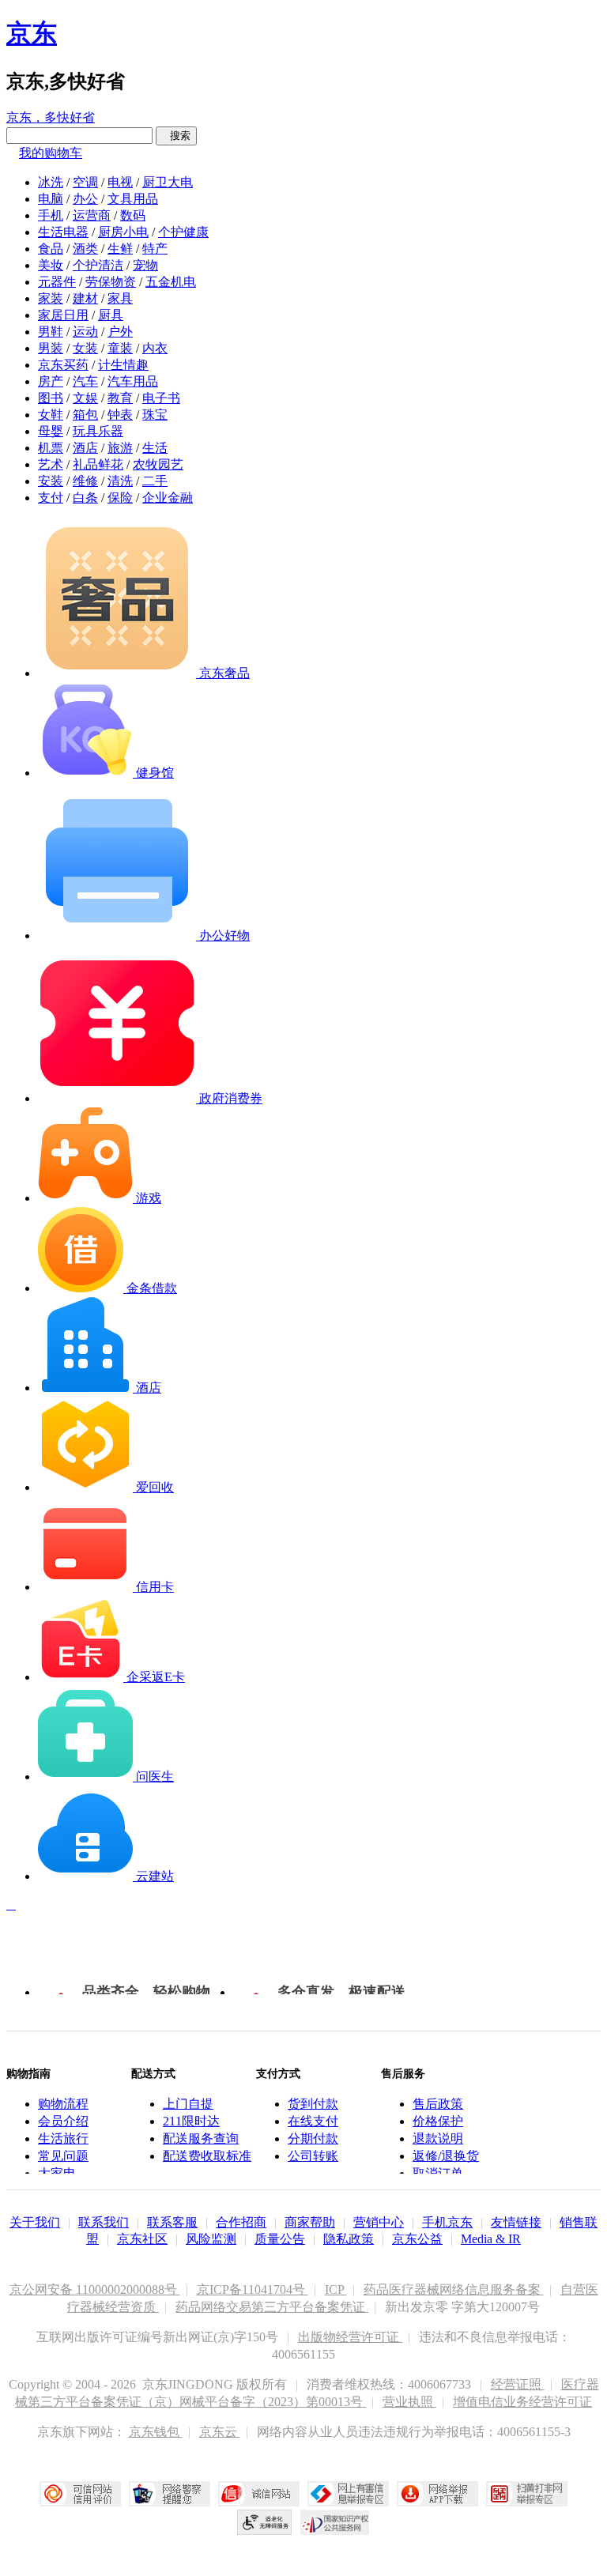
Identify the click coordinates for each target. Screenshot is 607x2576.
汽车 (85, 381)
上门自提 (188, 2104)
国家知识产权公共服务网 (335, 2522)
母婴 (51, 431)
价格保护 (438, 2121)
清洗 (120, 481)
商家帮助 (310, 2222)
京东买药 (63, 365)
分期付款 (313, 2138)
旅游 (120, 448)
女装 (85, 348)
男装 (51, 348)
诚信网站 (259, 2494)
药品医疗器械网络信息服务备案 (454, 2289)
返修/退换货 (446, 2156)
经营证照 (518, 2384)
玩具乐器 (98, 431)
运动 (85, 332)
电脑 (51, 199)
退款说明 (438, 2138)
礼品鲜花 (98, 464)
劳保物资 (111, 282)
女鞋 (51, 415)
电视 (120, 182)
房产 (51, 381)
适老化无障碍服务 (265, 2522)
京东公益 (417, 2239)
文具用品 (133, 199)
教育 (120, 398)
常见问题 (63, 2156)
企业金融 (168, 498)
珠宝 (155, 415)
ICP (336, 2289)
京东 (32, 33)
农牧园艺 (158, 464)
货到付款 (313, 2104)
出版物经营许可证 (350, 2337)
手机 (51, 215)
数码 (133, 215)
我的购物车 (51, 153)
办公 (85, 199)
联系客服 (172, 2222)
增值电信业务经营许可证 (522, 2402)
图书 (51, 398)
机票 (51, 448)
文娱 (85, 398)
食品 (51, 249)
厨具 (111, 315)
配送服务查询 (201, 2138)
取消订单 (438, 2173)
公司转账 (313, 2156)
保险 (120, 498)
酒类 (85, 249)
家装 (51, 298)
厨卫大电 (168, 182)
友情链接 (516, 2222)
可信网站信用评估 (80, 2494)
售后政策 (438, 2104)
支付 (51, 498)
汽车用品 (133, 381)
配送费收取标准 (207, 2156)
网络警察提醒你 (170, 2494)
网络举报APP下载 (437, 2494)
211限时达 (191, 2121)
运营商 (92, 215)
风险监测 (211, 2239)
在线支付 (313, 2121)
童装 (120, 348)
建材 (85, 298)
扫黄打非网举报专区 (527, 2494)
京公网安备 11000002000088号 (95, 2289)
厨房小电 (123, 232)
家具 (120, 298)
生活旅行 (63, 2138)
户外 (120, 332)
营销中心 (379, 2222)
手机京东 (447, 2222)
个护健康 (183, 232)
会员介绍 (63, 2121)
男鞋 (51, 332)
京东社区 (142, 2239)
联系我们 (104, 2222)
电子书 (161, 398)
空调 (85, 182)
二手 (155, 481)
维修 (85, 481)
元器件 (57, 282)
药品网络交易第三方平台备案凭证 (272, 2307)
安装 (51, 481)
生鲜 (120, 249)
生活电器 (63, 232)
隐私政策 (349, 2239)
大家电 (57, 2173)
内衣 (155, 348)
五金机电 (171, 282)
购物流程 (63, 2104)
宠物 (145, 265)
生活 (155, 448)
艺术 (51, 464)
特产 (155, 249)
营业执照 (409, 2402)
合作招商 (241, 2222)
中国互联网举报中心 (348, 2494)
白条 (85, 498)
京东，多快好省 (51, 117)
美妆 (51, 265)
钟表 (120, 415)
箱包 (85, 415)
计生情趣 (123, 365)
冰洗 (51, 182)
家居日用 (63, 315)
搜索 (176, 136)
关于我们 (35, 2222)
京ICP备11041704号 (253, 2289)
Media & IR (491, 2239)
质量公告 (280, 2239)
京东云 (220, 2432)
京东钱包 (156, 2432)
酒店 (85, 448)
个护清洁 (98, 265)
